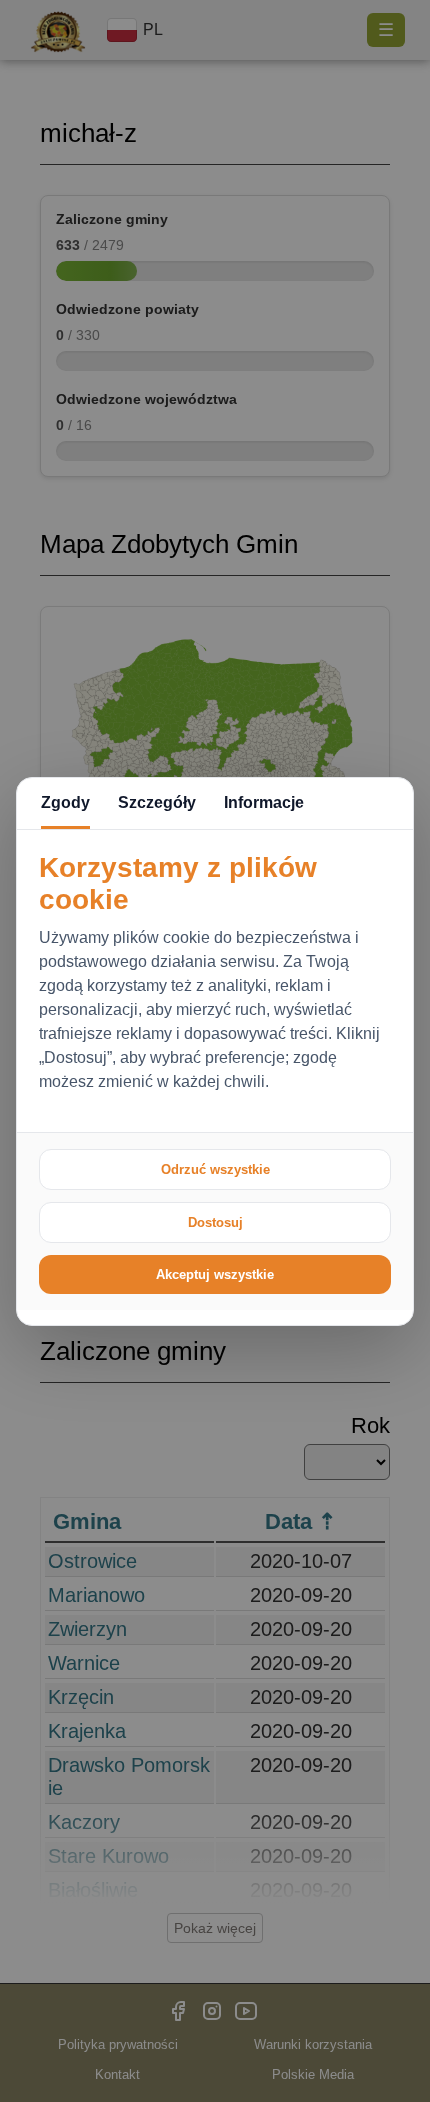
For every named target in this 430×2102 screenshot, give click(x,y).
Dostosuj (215, 1222)
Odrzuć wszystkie (215, 1169)
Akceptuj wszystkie (215, 1274)
